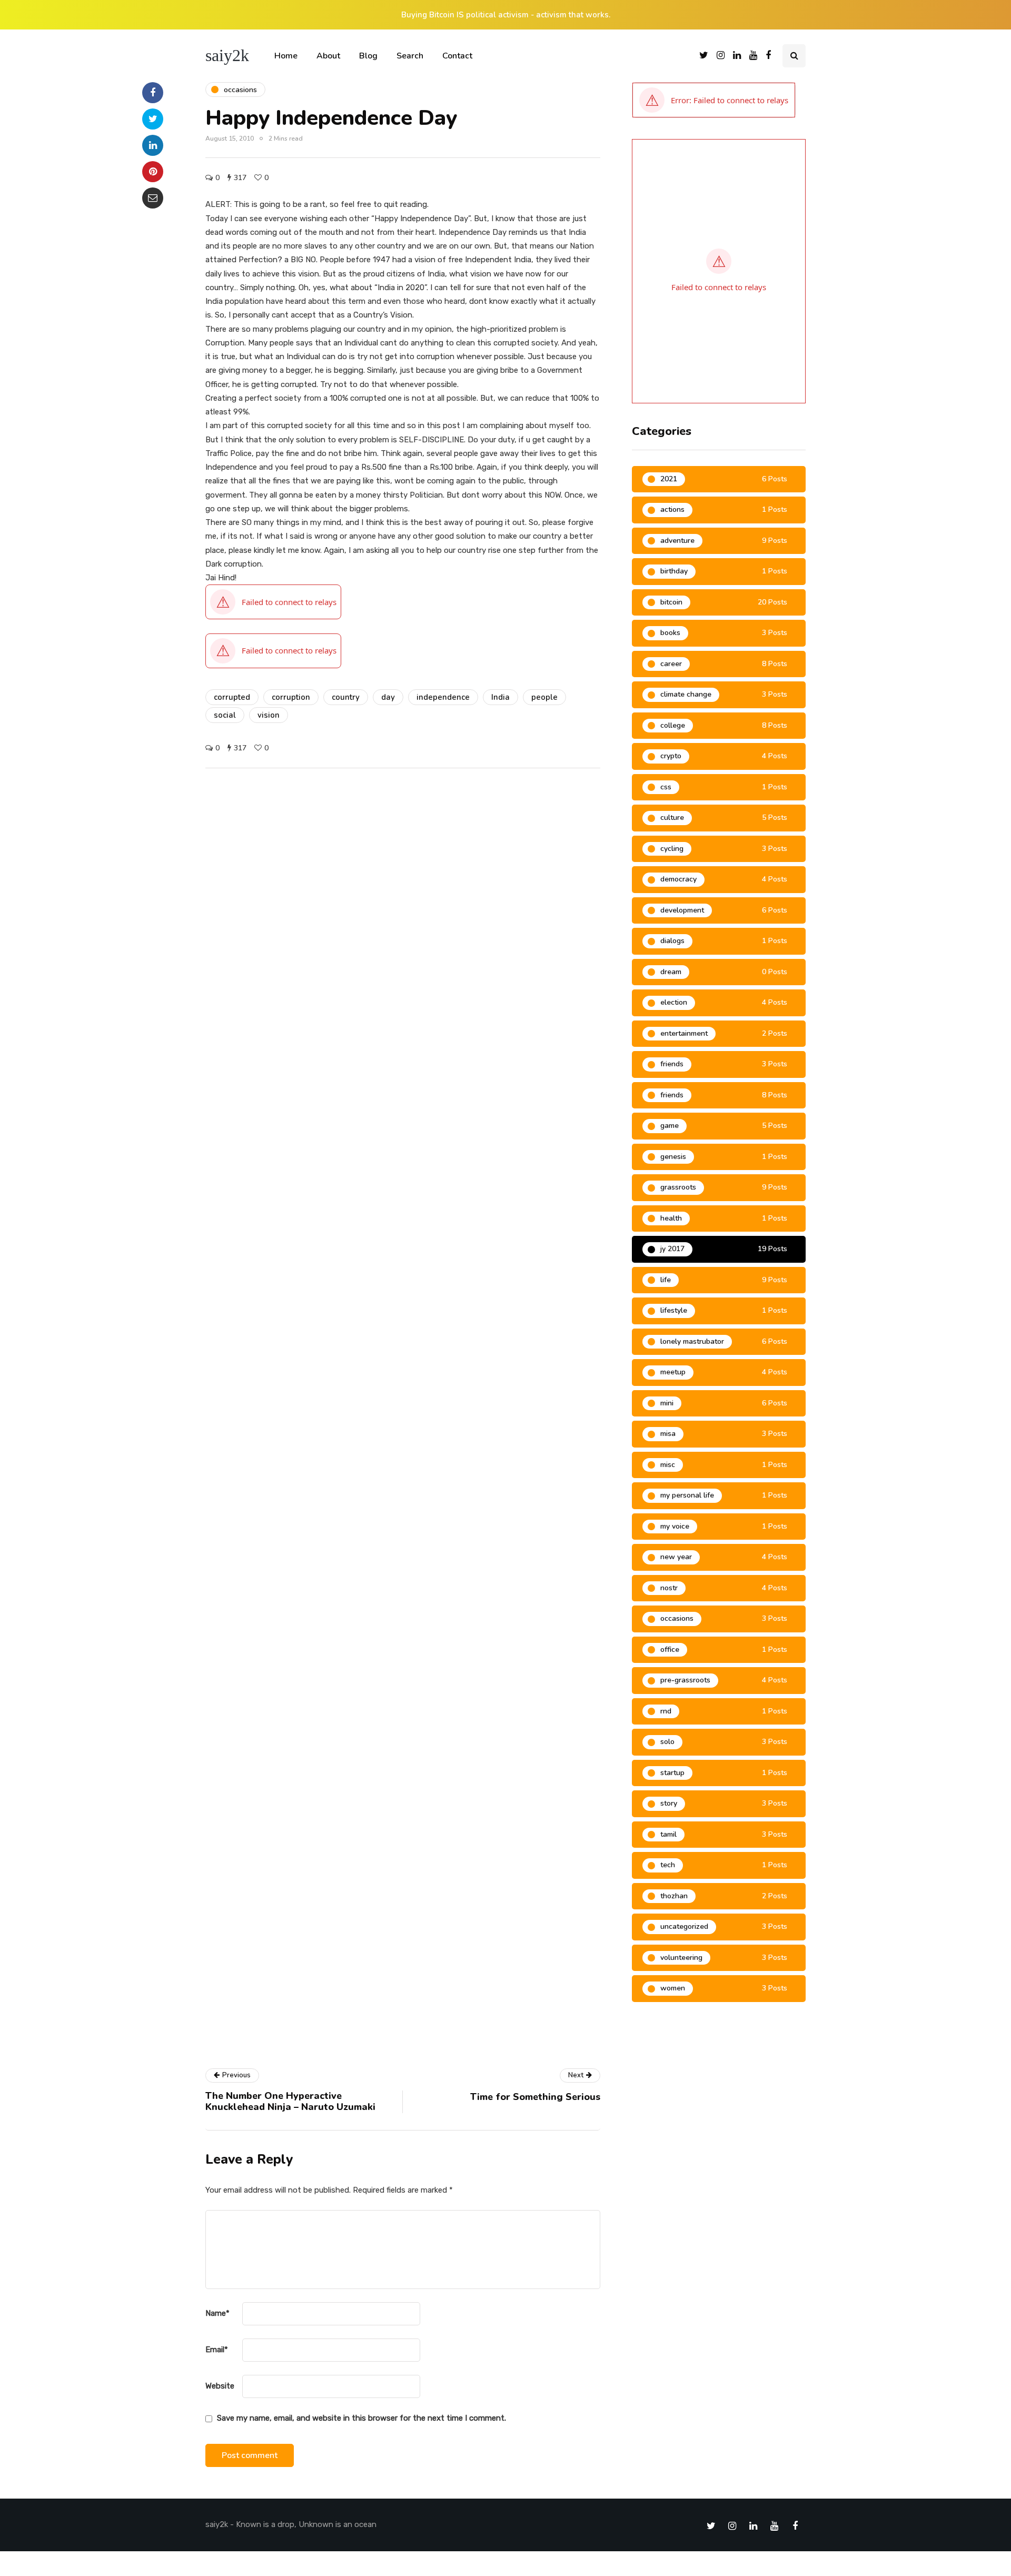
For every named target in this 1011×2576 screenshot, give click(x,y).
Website (220, 2386)
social (225, 715)
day (388, 697)
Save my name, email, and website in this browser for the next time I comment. (361, 2418)
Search (410, 56)
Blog (368, 56)
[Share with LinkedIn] (153, 145)
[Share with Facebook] (153, 93)
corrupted (232, 697)
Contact (457, 56)
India (500, 697)
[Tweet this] (153, 119)
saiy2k (227, 55)
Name (217, 2313)
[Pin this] (153, 172)
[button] (714, 100)
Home (286, 56)
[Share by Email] (153, 198)
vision (269, 715)
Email (217, 2350)
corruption (291, 697)
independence (443, 697)
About (328, 56)
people (544, 697)
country (346, 697)
